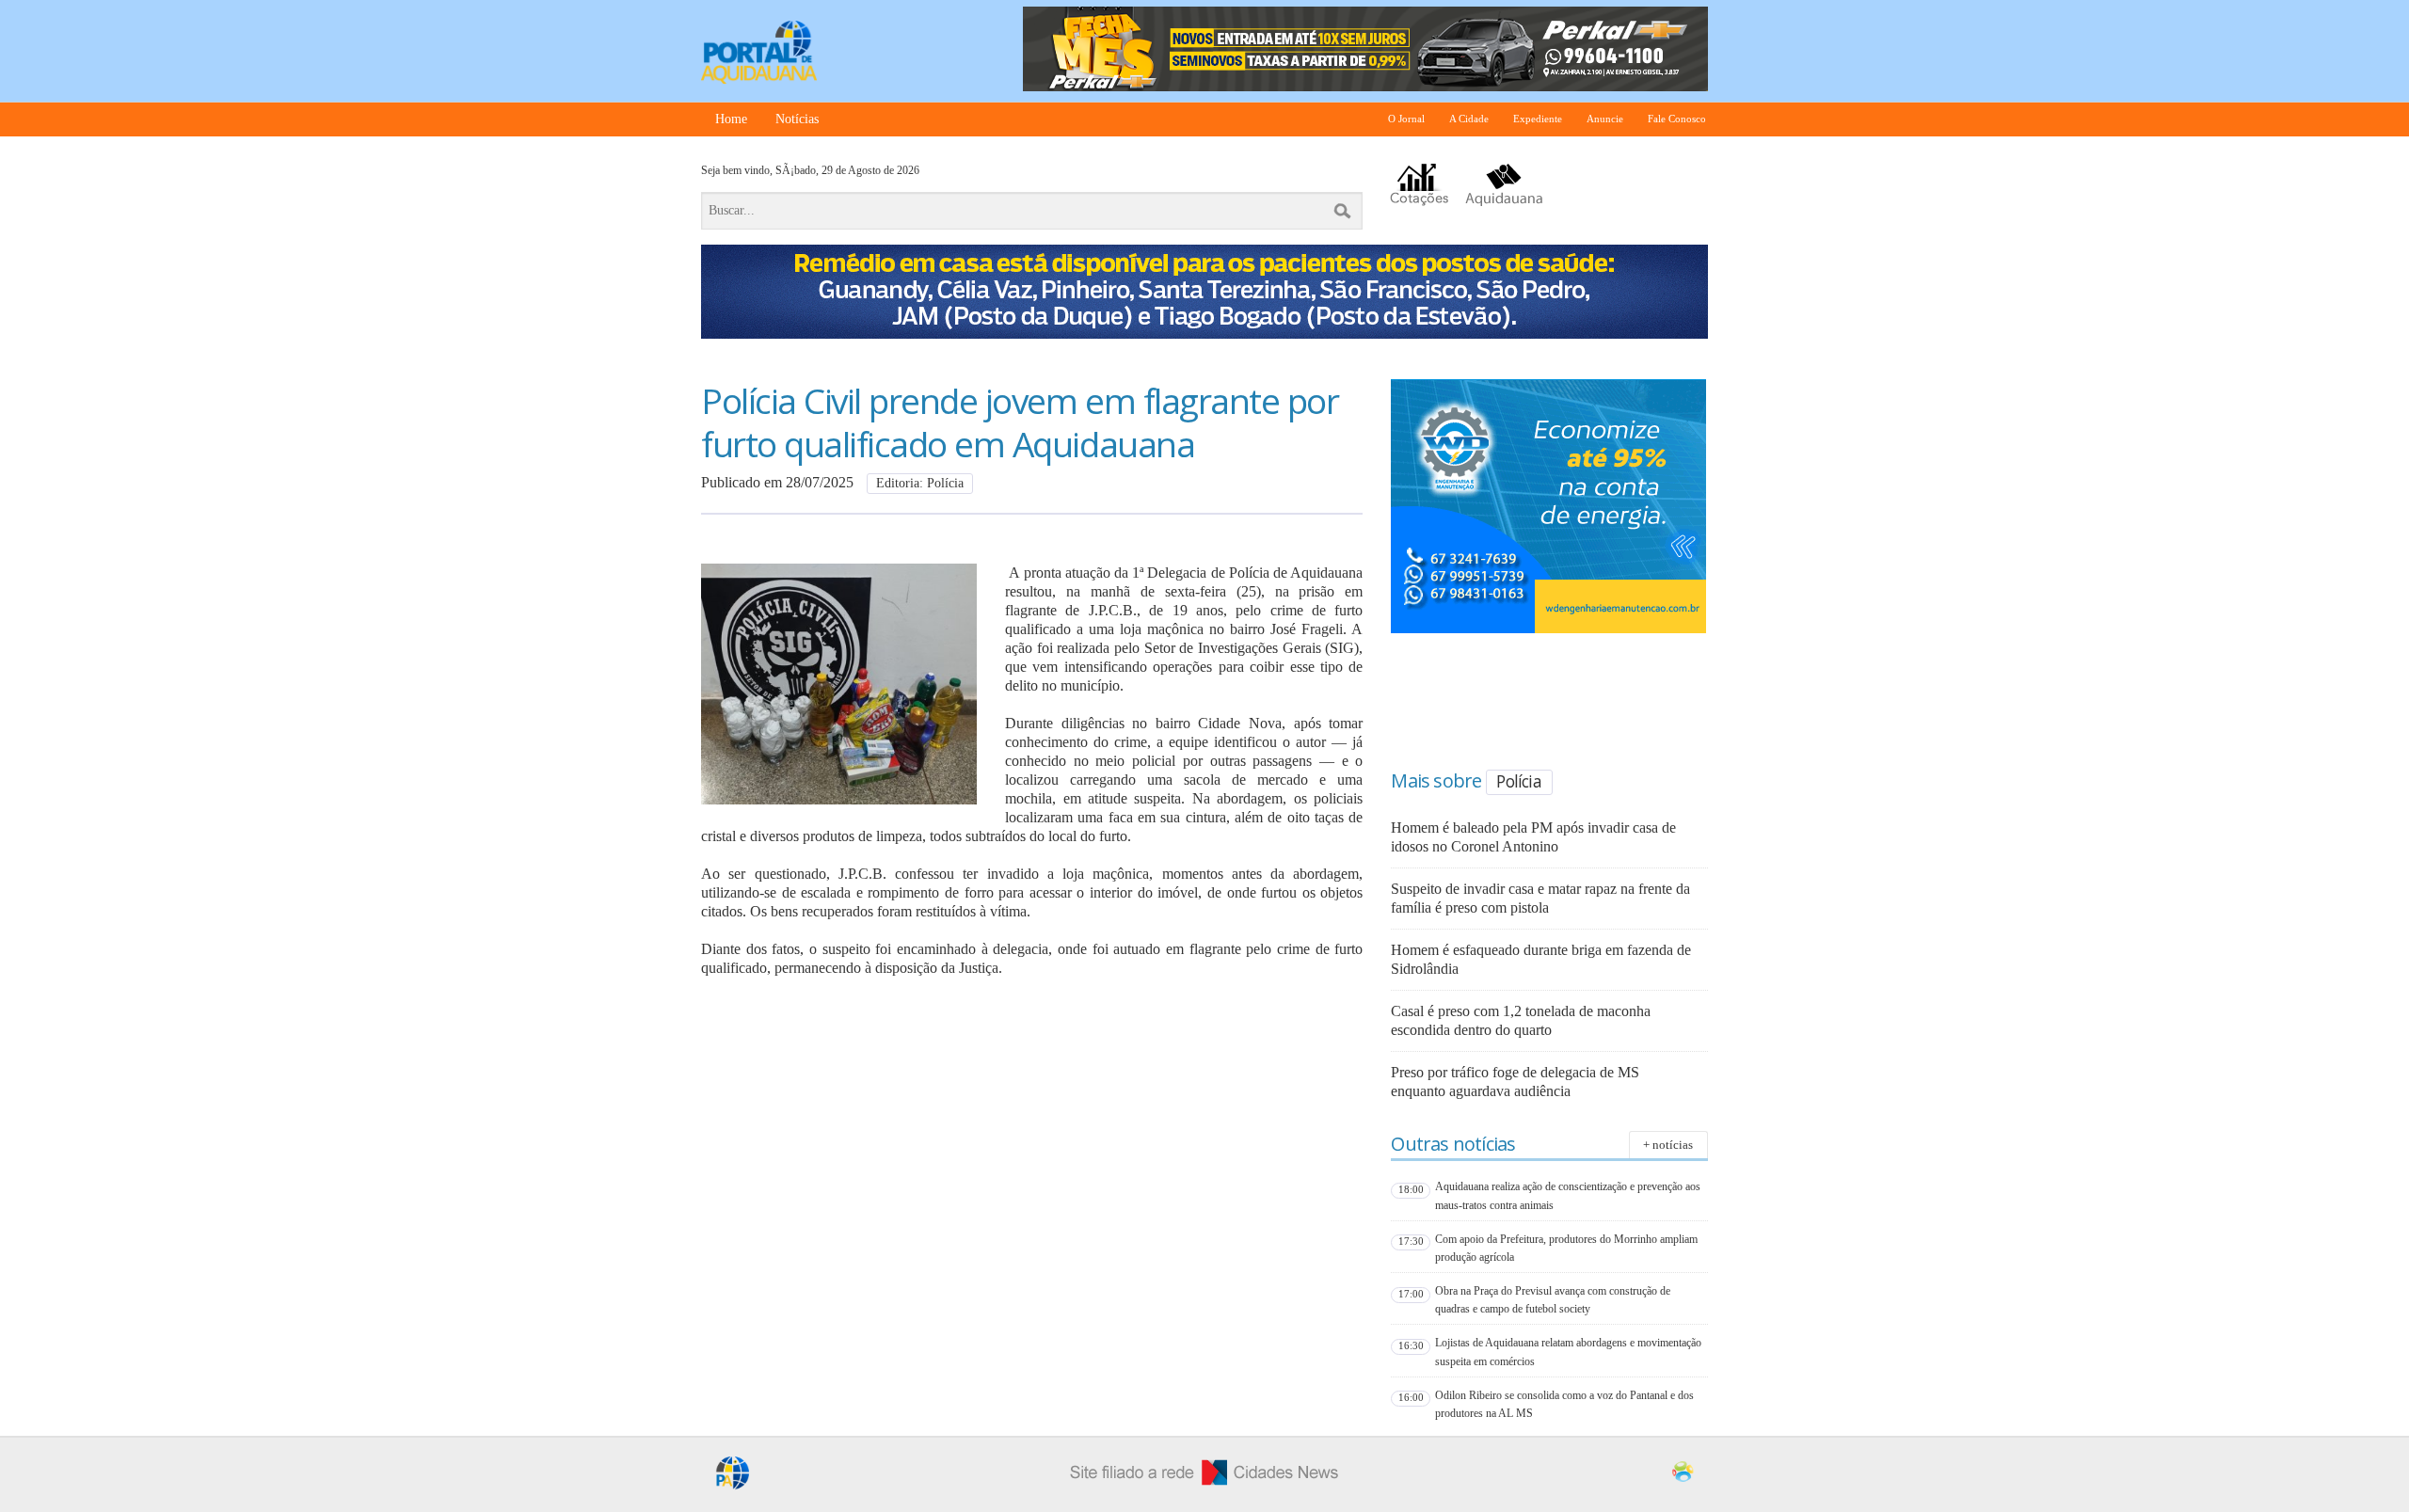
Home (731, 119)
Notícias (797, 119)
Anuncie (1605, 119)
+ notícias (1668, 1145)
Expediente (1538, 119)
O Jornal (1406, 119)
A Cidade (1469, 119)
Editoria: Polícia (920, 483)
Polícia (1518, 781)
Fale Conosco (1677, 119)
